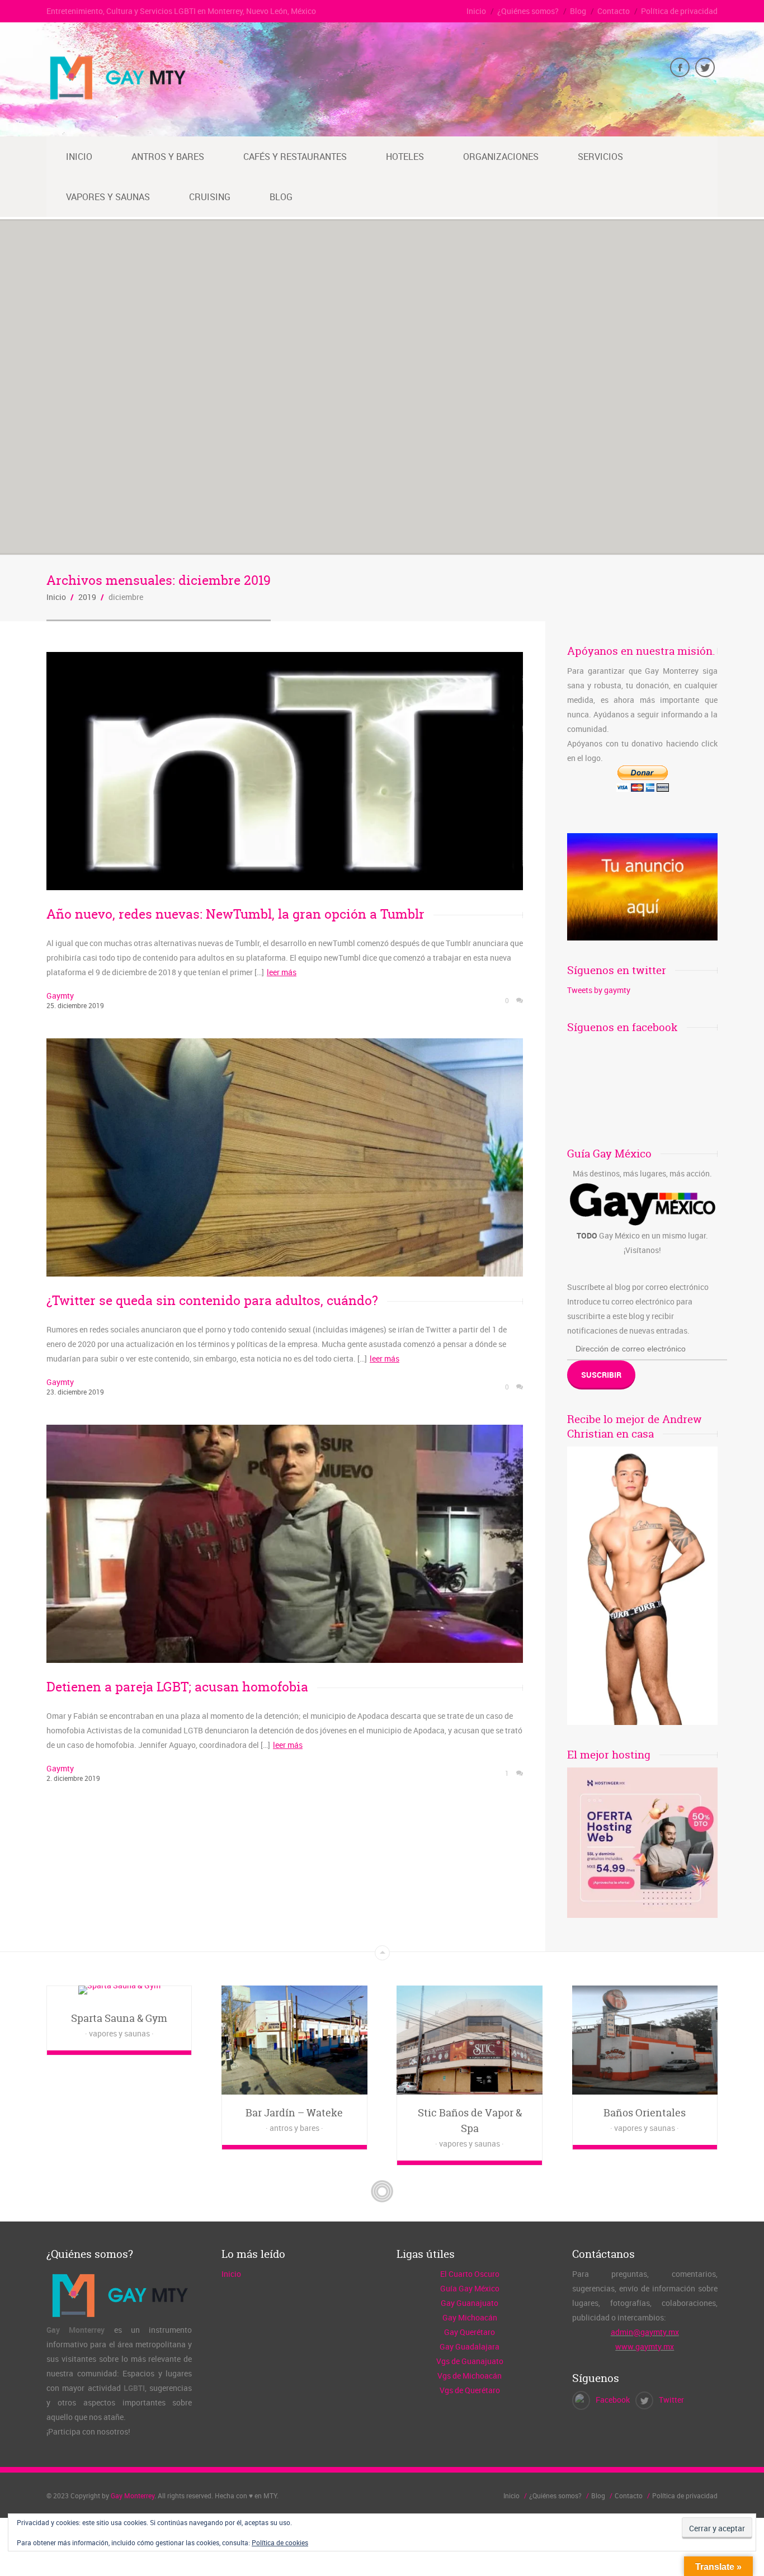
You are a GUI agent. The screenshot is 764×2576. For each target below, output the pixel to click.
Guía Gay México (470, 2288)
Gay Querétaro (470, 2332)
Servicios (600, 157)
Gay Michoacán (470, 2317)
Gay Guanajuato (470, 2303)
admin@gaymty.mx (645, 2332)
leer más (282, 972)
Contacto (614, 11)
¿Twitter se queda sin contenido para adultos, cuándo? (212, 1300)
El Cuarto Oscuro (470, 2274)
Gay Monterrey (133, 2495)
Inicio (476, 11)
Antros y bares (168, 157)
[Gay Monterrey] (117, 98)
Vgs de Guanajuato (470, 2361)
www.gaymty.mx (645, 2346)
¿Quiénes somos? (528, 11)
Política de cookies (280, 2542)
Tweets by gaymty (599, 990)
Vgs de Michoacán (470, 2376)
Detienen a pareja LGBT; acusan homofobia (177, 1687)
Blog (578, 11)
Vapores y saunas (108, 197)
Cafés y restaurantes (295, 157)
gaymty (60, 996)
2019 (87, 597)
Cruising (210, 197)
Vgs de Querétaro (470, 2390)
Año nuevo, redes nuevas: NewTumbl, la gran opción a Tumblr (235, 914)
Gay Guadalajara (470, 2346)
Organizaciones (501, 157)
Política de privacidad (679, 11)
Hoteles (405, 157)
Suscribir (601, 1375)
